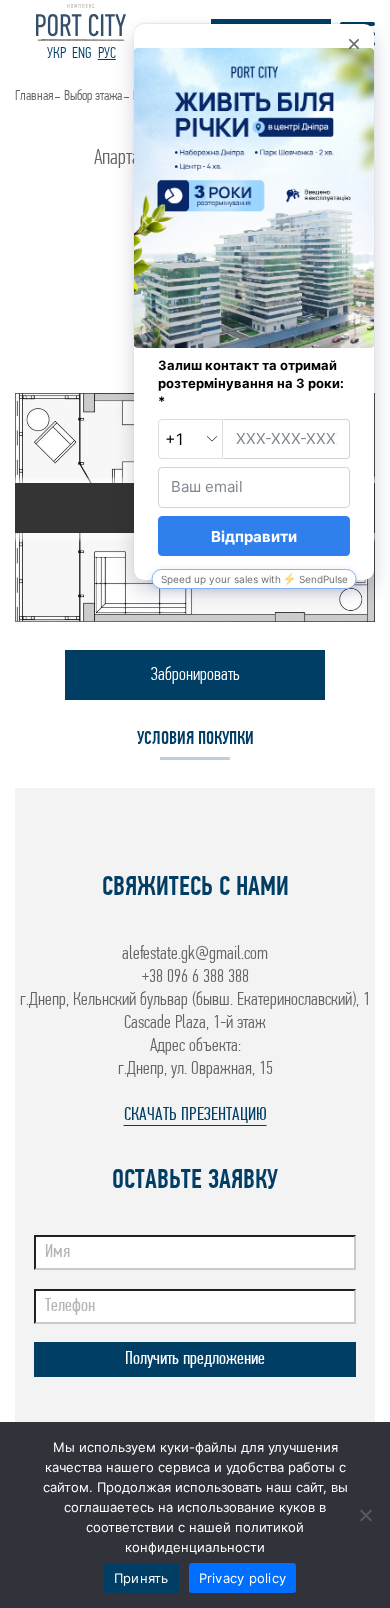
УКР (56, 54)
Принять (141, 1578)
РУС (107, 54)
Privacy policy (243, 1578)
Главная (34, 96)
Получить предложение (195, 1359)
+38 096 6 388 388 (195, 977)
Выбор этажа (93, 96)
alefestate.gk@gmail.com (195, 954)
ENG (81, 54)
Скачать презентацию (195, 1115)
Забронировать (195, 675)
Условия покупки (195, 739)
